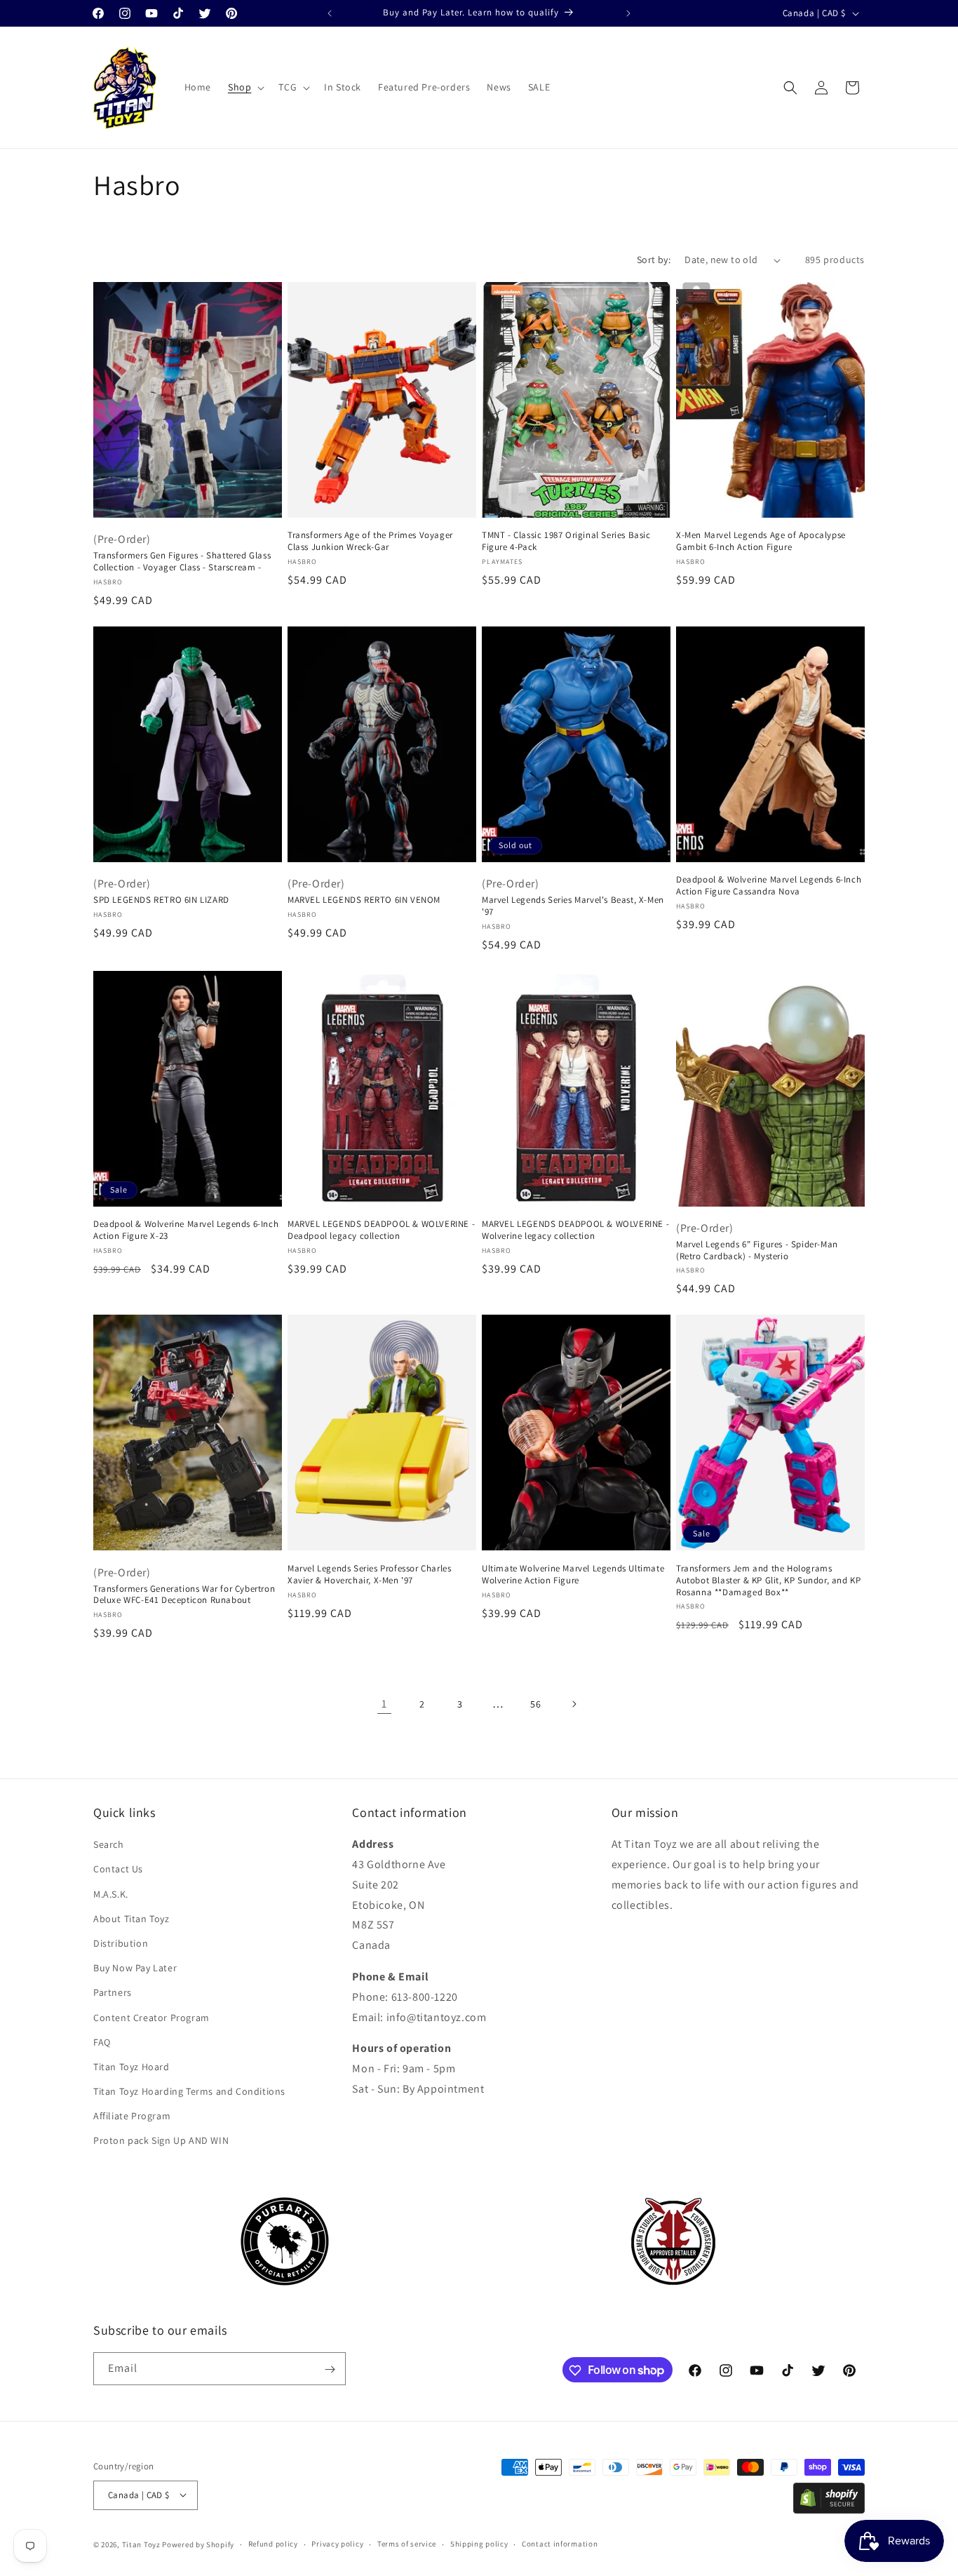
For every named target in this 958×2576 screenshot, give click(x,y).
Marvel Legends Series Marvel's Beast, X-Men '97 (573, 906)
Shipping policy (479, 2544)
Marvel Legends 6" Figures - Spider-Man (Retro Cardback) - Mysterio (757, 1250)
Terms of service (407, 2544)
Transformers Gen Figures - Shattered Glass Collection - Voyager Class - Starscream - (182, 562)
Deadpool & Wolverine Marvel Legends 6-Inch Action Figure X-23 (186, 1230)
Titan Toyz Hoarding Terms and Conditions (189, 2092)
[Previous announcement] (330, 13)
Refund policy (273, 2544)
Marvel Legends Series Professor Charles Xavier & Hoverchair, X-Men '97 (369, 1575)
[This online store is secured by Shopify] (829, 2510)
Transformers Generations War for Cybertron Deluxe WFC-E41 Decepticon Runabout (184, 1595)
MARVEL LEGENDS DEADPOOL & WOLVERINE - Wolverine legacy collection (575, 1230)
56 (535, 1704)
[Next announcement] (628, 13)
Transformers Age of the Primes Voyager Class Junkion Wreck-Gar (370, 541)
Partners (113, 1993)
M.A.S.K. (111, 1894)
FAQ (102, 2042)
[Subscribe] (330, 2369)
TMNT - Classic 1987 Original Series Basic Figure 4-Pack (566, 541)
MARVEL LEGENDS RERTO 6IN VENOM (364, 900)
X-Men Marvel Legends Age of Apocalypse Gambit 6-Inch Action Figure (761, 541)
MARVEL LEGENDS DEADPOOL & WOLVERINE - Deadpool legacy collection (381, 1230)
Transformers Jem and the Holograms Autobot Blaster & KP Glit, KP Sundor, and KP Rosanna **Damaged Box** (768, 1581)
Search (109, 1845)
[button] (245, 87)
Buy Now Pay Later (135, 1968)
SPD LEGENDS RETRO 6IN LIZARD (161, 900)
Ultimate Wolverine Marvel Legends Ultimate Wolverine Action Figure (573, 1575)
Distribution (121, 1943)
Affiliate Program (132, 2117)
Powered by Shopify (198, 2544)
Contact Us (118, 1870)
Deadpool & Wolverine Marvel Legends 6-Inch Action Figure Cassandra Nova (769, 886)
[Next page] (574, 1704)
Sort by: (654, 260)
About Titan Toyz (131, 1919)
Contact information (560, 2544)
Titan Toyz (141, 2544)
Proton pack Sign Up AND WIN (161, 2141)
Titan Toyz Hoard (131, 2067)
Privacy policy (337, 2544)
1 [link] (384, 1704)
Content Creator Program (151, 2018)
